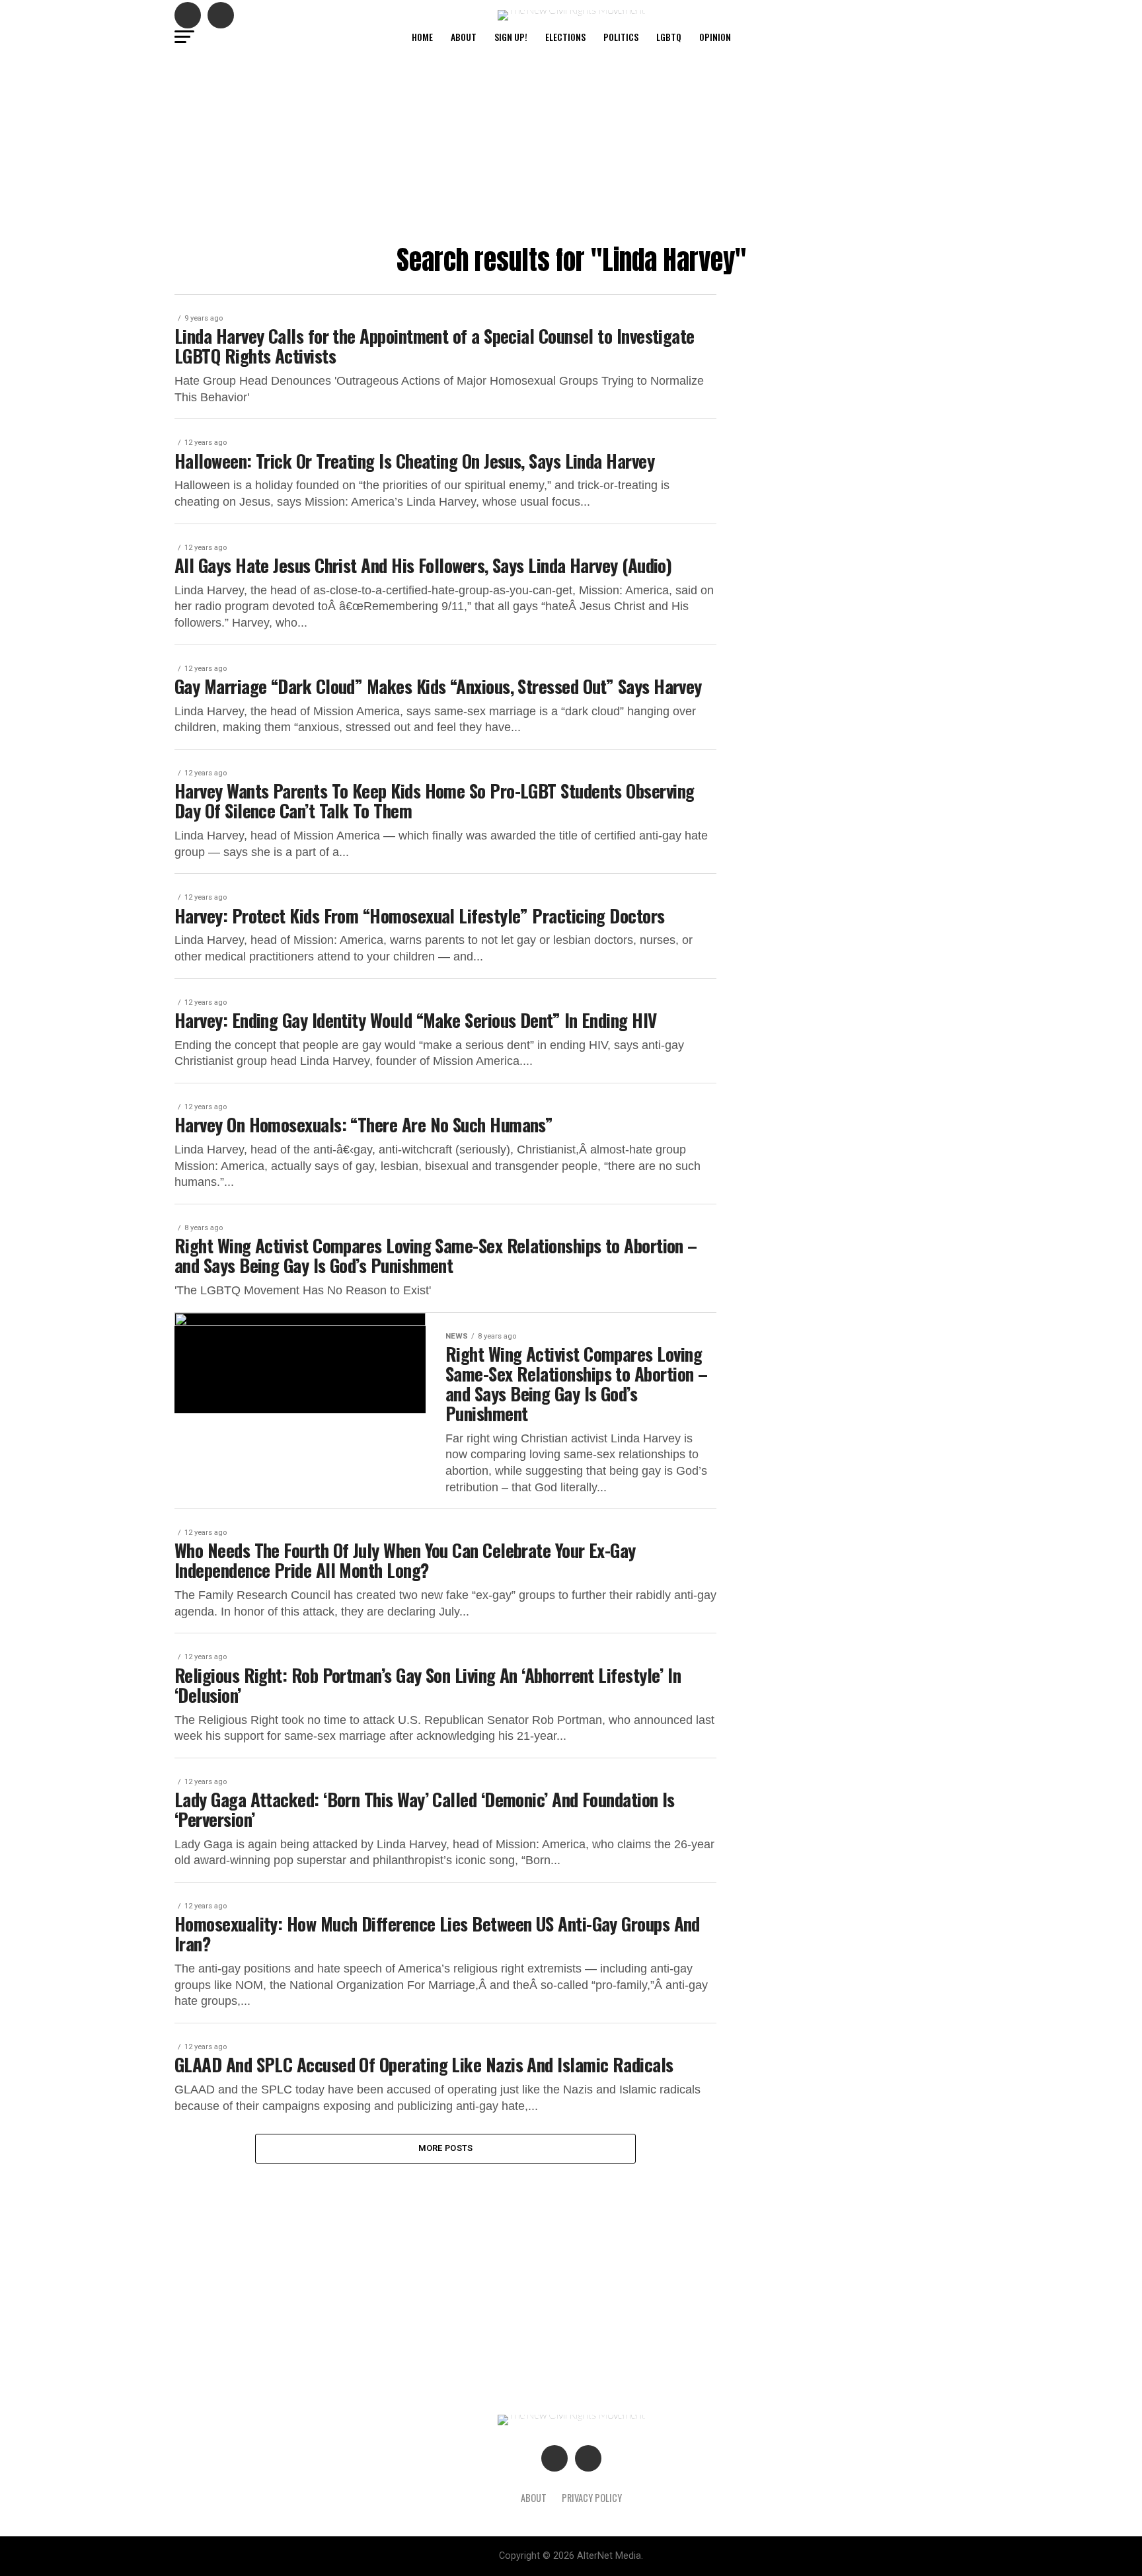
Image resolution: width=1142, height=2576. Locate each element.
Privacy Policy (592, 2498)
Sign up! (511, 37)
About (464, 37)
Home (422, 37)
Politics (621, 37)
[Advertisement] (571, 146)
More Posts (446, 2148)
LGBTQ (669, 37)
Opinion (715, 37)
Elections (565, 37)
